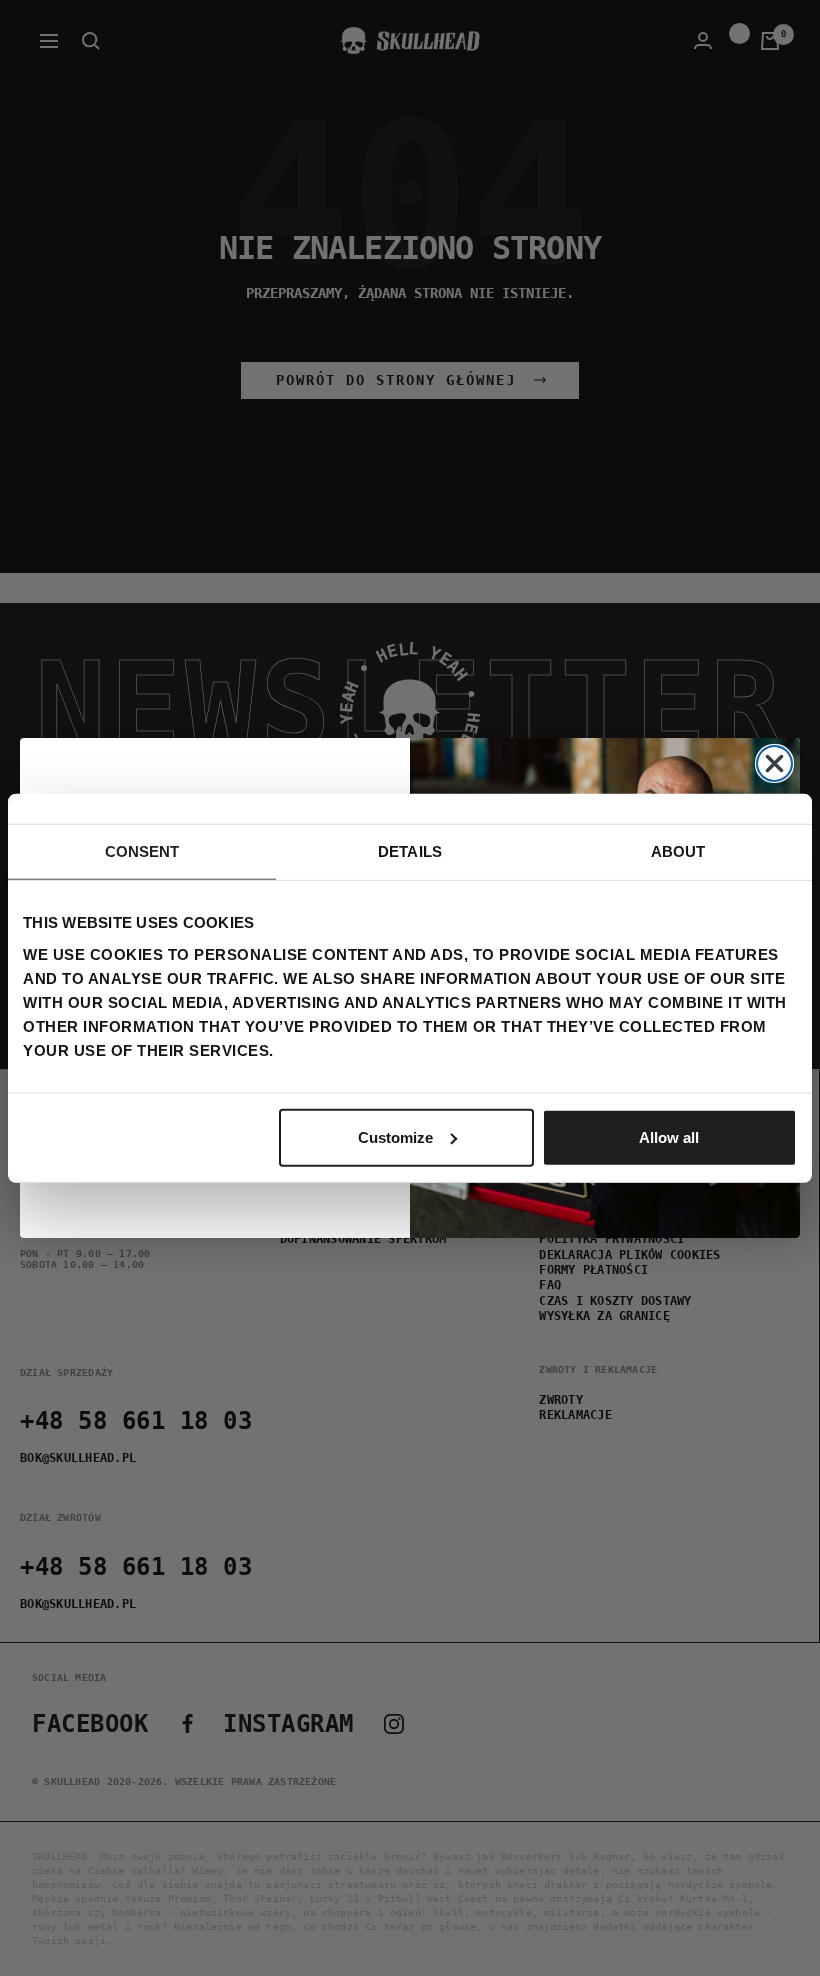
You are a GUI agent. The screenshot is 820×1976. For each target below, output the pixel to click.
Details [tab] (410, 851)
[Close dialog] (774, 763)
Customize (395, 1136)
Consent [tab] (142, 851)
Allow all (669, 1136)
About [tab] (678, 851)
